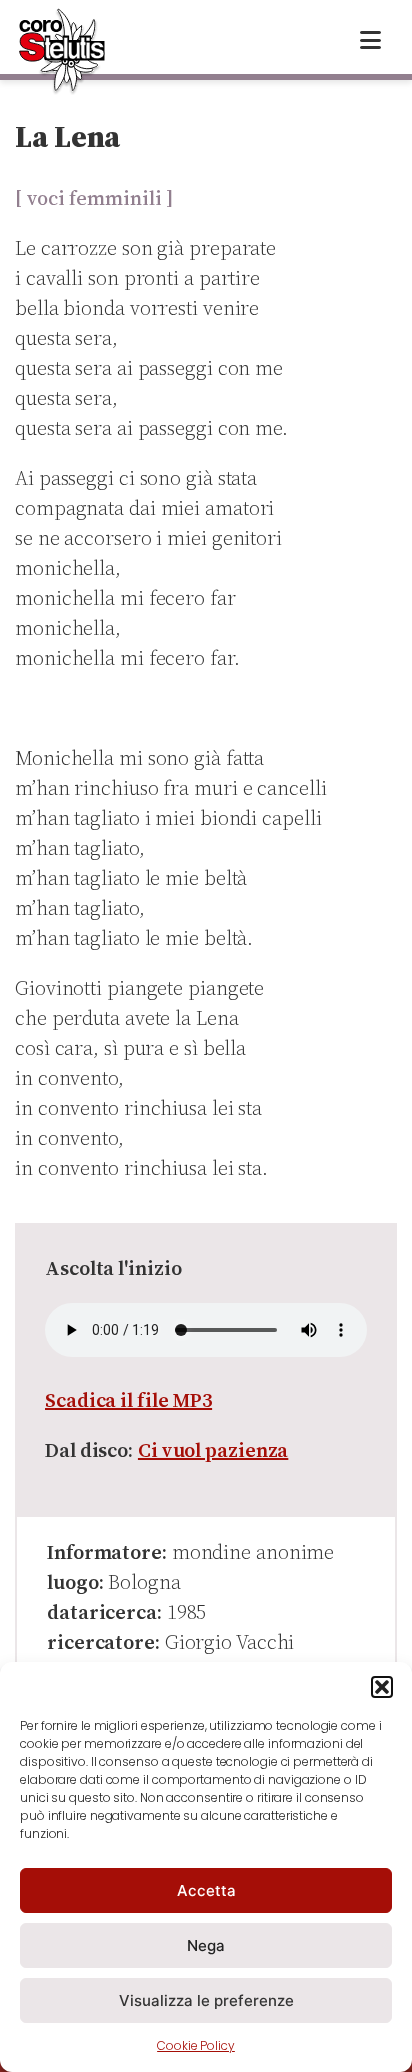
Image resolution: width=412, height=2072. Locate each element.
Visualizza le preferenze (206, 2000)
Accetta (206, 1890)
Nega (206, 1945)
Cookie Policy (196, 2045)
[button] (382, 1687)
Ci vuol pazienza (213, 1450)
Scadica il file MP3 (128, 1400)
